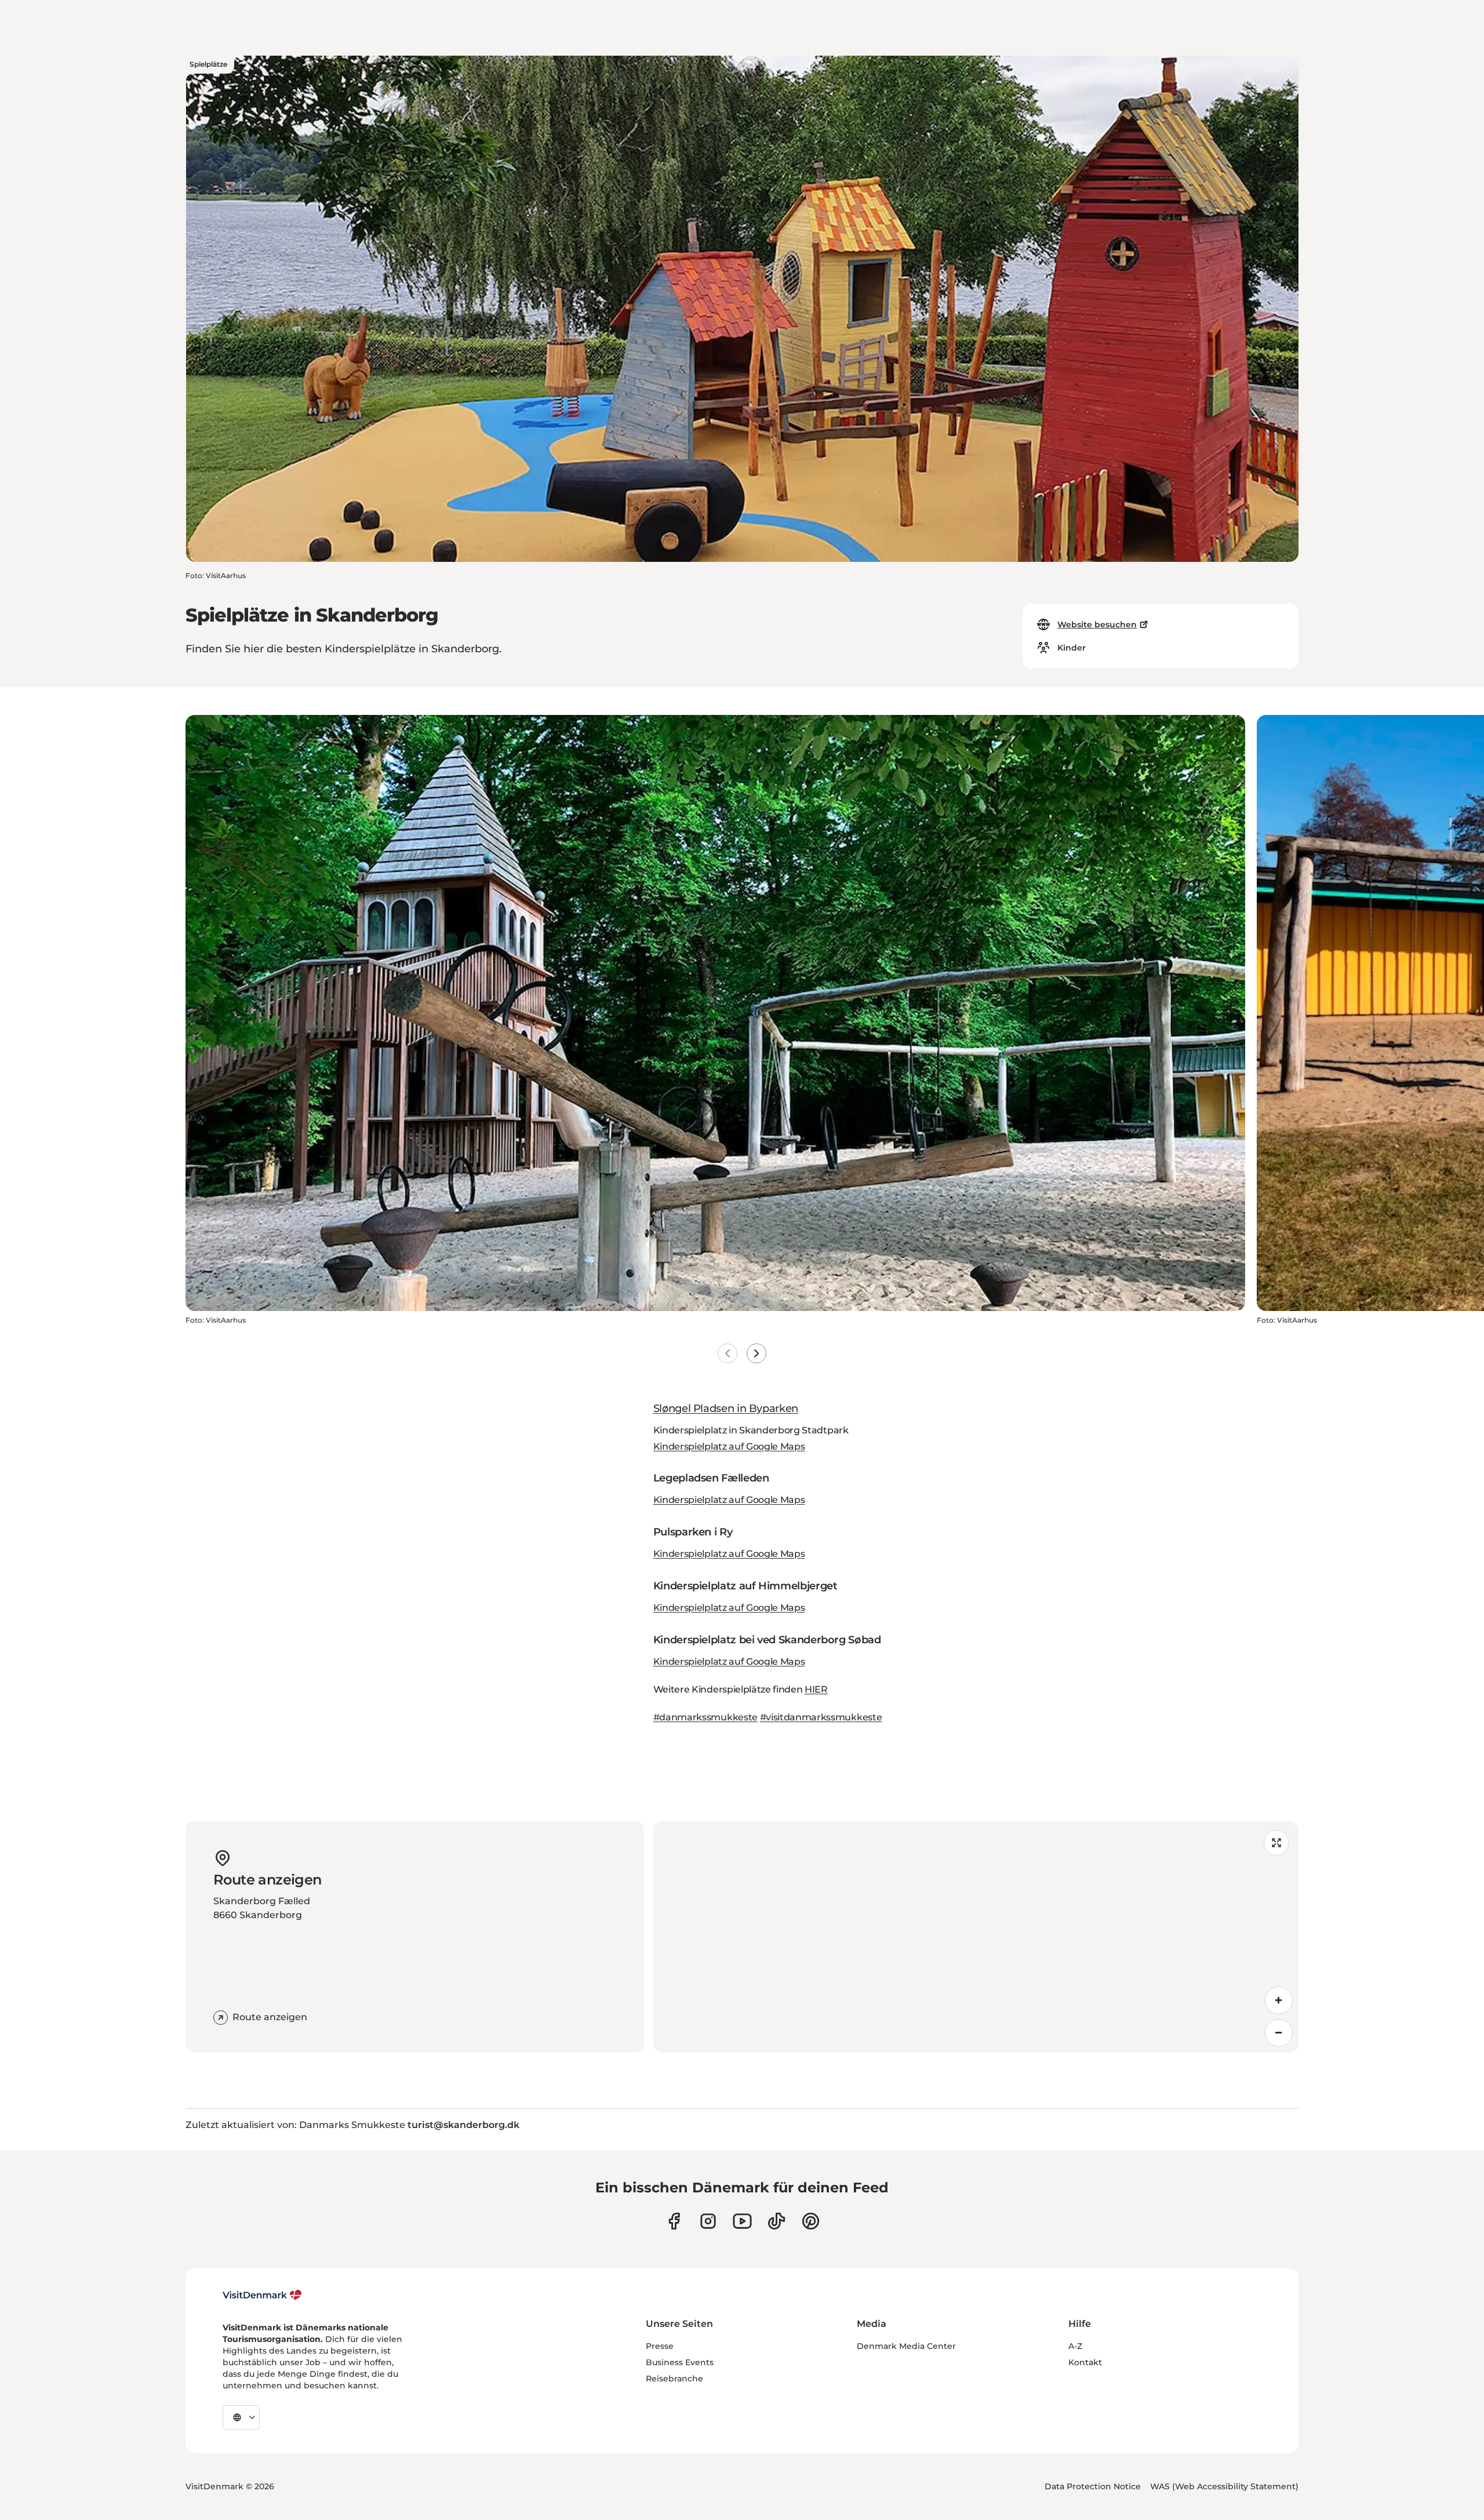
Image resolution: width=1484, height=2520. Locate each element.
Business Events (680, 2362)
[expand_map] (1276, 1843)
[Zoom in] (1279, 2000)
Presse (660, 2346)
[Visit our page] (708, 2221)
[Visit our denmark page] (674, 2221)
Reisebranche (674, 2379)
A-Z (1075, 2346)
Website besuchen (1097, 624)
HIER (816, 1689)
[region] (976, 1937)
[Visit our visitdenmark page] (742, 2221)
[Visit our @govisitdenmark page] (776, 2221)
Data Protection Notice (1093, 2486)
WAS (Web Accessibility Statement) (1224, 2486)
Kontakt (1085, 2362)
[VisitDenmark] (262, 2295)
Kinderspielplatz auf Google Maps (729, 1446)
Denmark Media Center (906, 2346)
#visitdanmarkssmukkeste (821, 1717)
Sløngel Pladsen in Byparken (726, 1408)
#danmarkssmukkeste (705, 1717)
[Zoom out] (1279, 2033)
